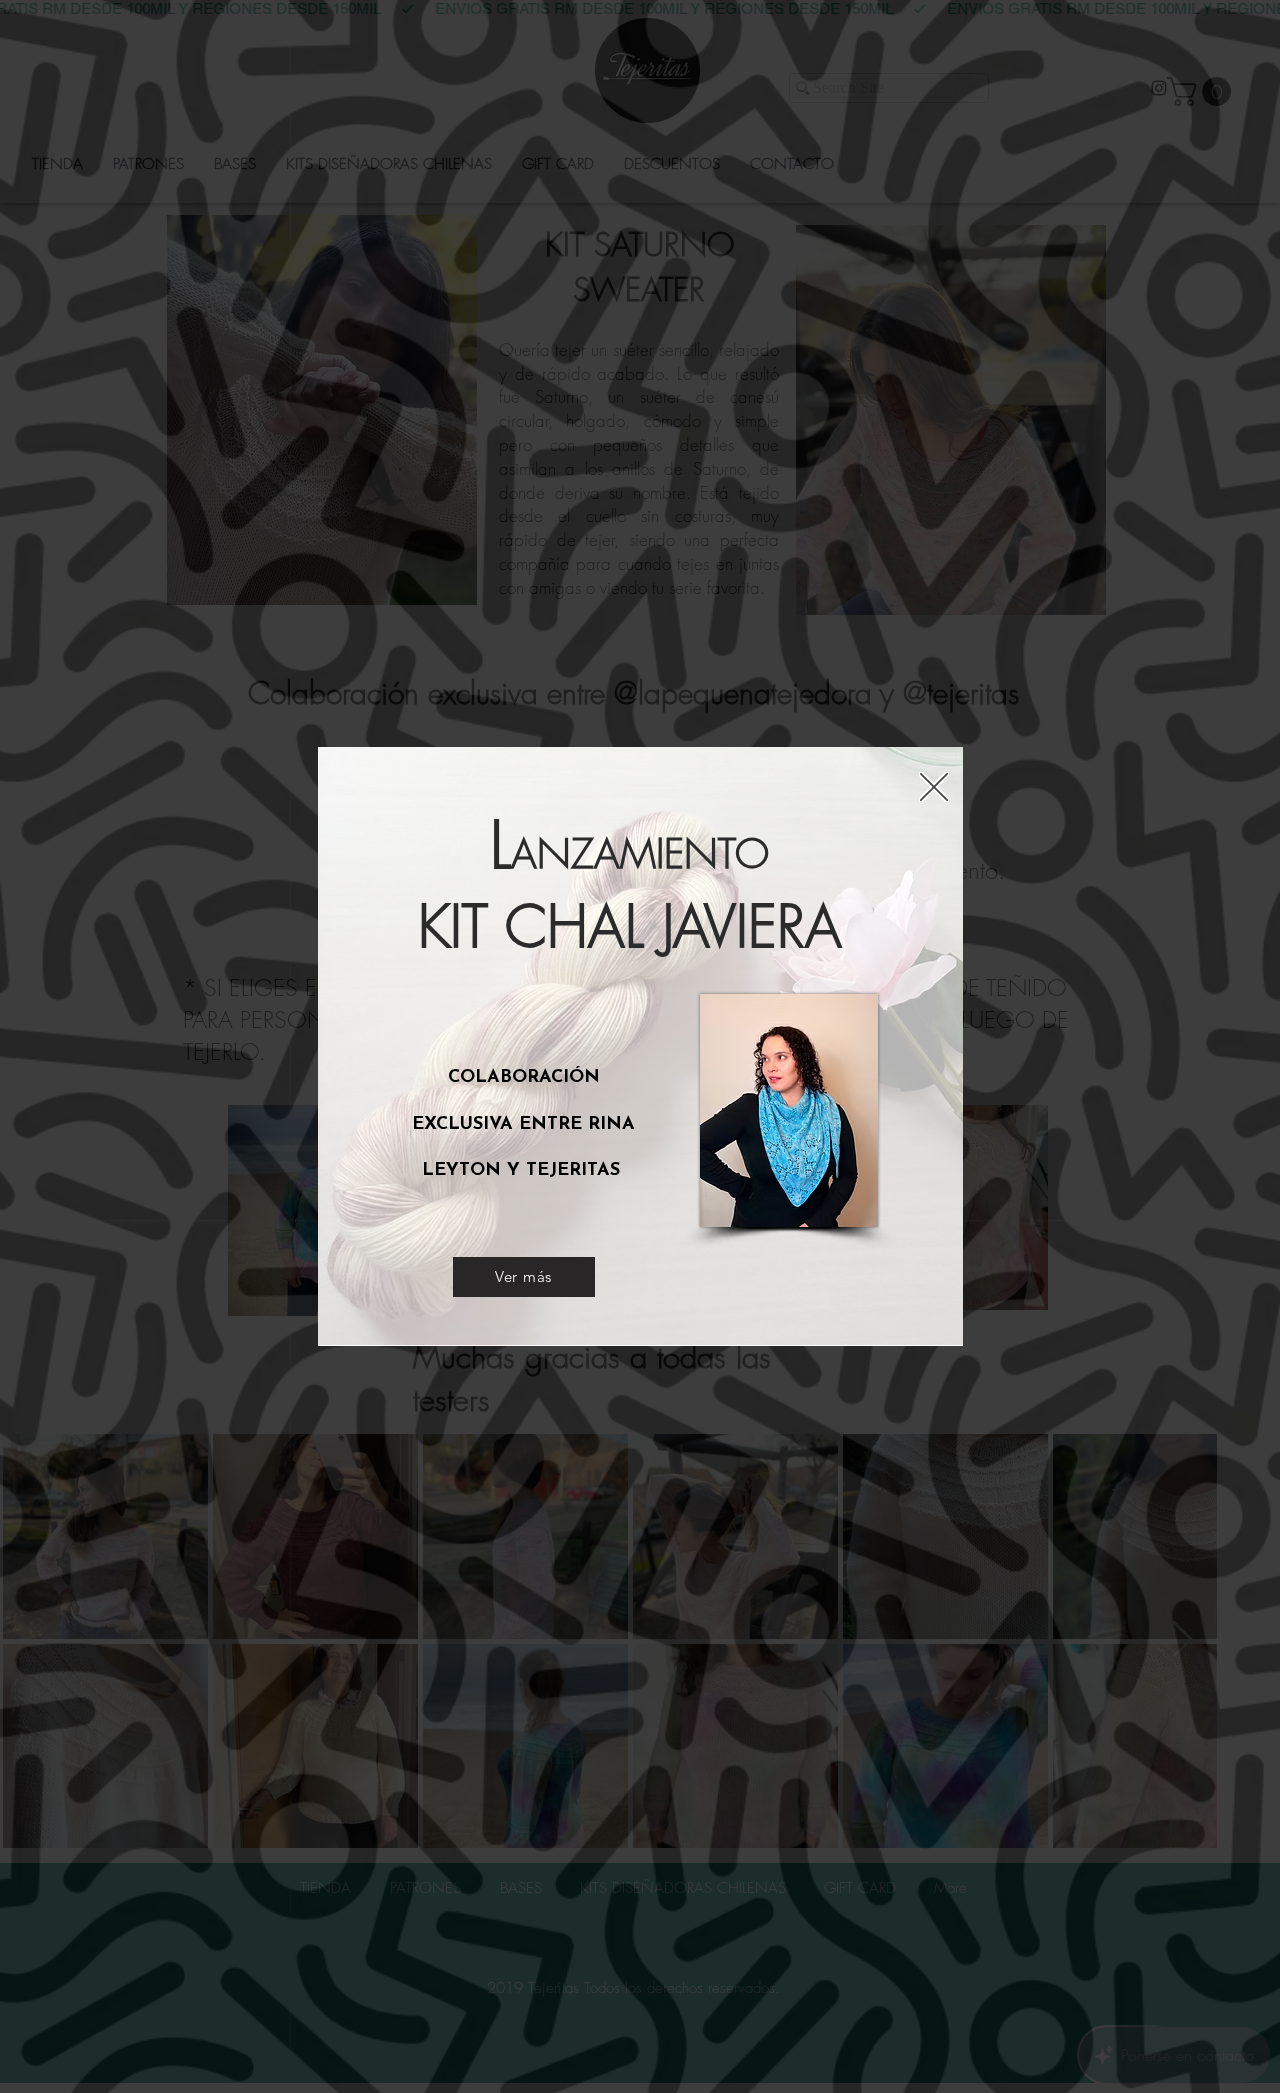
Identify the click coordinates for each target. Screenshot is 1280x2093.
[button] (934, 787)
